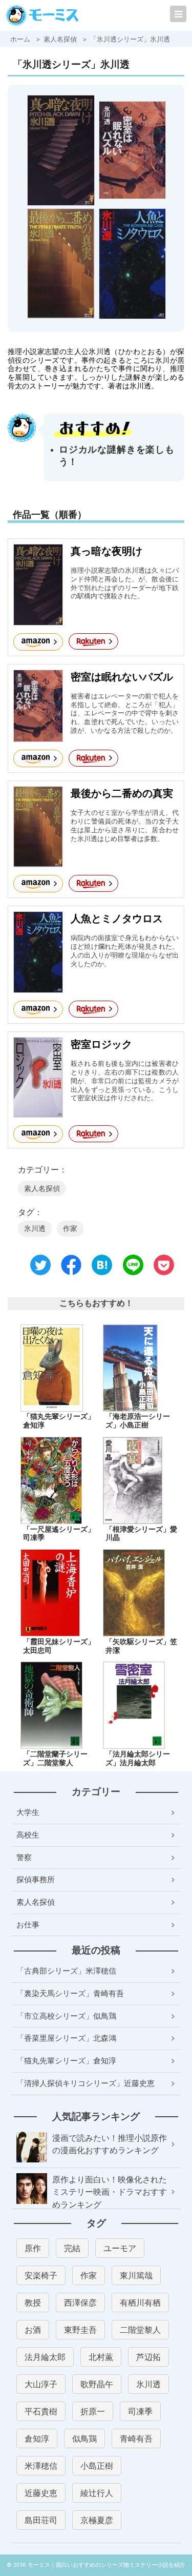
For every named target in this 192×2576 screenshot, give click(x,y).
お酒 (33, 2330)
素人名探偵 (42, 1188)
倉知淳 (37, 2438)
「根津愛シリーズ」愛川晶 (141, 1534)
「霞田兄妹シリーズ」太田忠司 (59, 1646)
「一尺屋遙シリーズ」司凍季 (59, 1534)
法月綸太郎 (45, 2357)
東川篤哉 (136, 2275)
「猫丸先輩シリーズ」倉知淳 (59, 1421)
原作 (33, 2248)
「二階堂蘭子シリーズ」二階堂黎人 (55, 1759)
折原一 (93, 2411)
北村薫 (101, 2357)
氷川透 (35, 1228)
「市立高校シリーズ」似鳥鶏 (66, 2016)
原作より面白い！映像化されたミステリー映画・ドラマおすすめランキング (110, 2192)
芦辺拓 (148, 2357)
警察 (24, 1857)
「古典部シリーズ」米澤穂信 (66, 1971)
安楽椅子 (41, 2275)
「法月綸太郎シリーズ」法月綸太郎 (138, 1759)
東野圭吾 (80, 2330)
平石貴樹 (41, 2411)
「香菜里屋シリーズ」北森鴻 (66, 2038)
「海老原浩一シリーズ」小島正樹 (138, 1421)
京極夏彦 (97, 2520)
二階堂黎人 (140, 2330)
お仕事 (28, 1925)
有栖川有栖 (140, 2302)
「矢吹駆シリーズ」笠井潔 (141, 1646)
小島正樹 (97, 2466)
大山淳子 (41, 2384)
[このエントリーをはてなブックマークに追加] (102, 1269)
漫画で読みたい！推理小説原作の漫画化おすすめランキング (110, 2144)
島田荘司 (41, 2520)
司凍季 (140, 2411)
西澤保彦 (80, 2302)
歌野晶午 (97, 2384)
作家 (70, 1228)
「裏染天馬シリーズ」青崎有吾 (70, 1993)
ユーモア (120, 2248)
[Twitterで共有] (40, 1269)
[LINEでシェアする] (133, 1269)
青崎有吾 (136, 2438)
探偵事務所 (36, 1879)
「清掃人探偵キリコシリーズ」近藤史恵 (86, 2083)
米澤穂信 (41, 2466)
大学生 (28, 1812)
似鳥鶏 (84, 2438)
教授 (33, 2302)
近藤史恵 (41, 2493)
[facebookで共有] (71, 1269)
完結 (72, 2248)
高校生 (28, 1835)
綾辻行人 (97, 2493)
